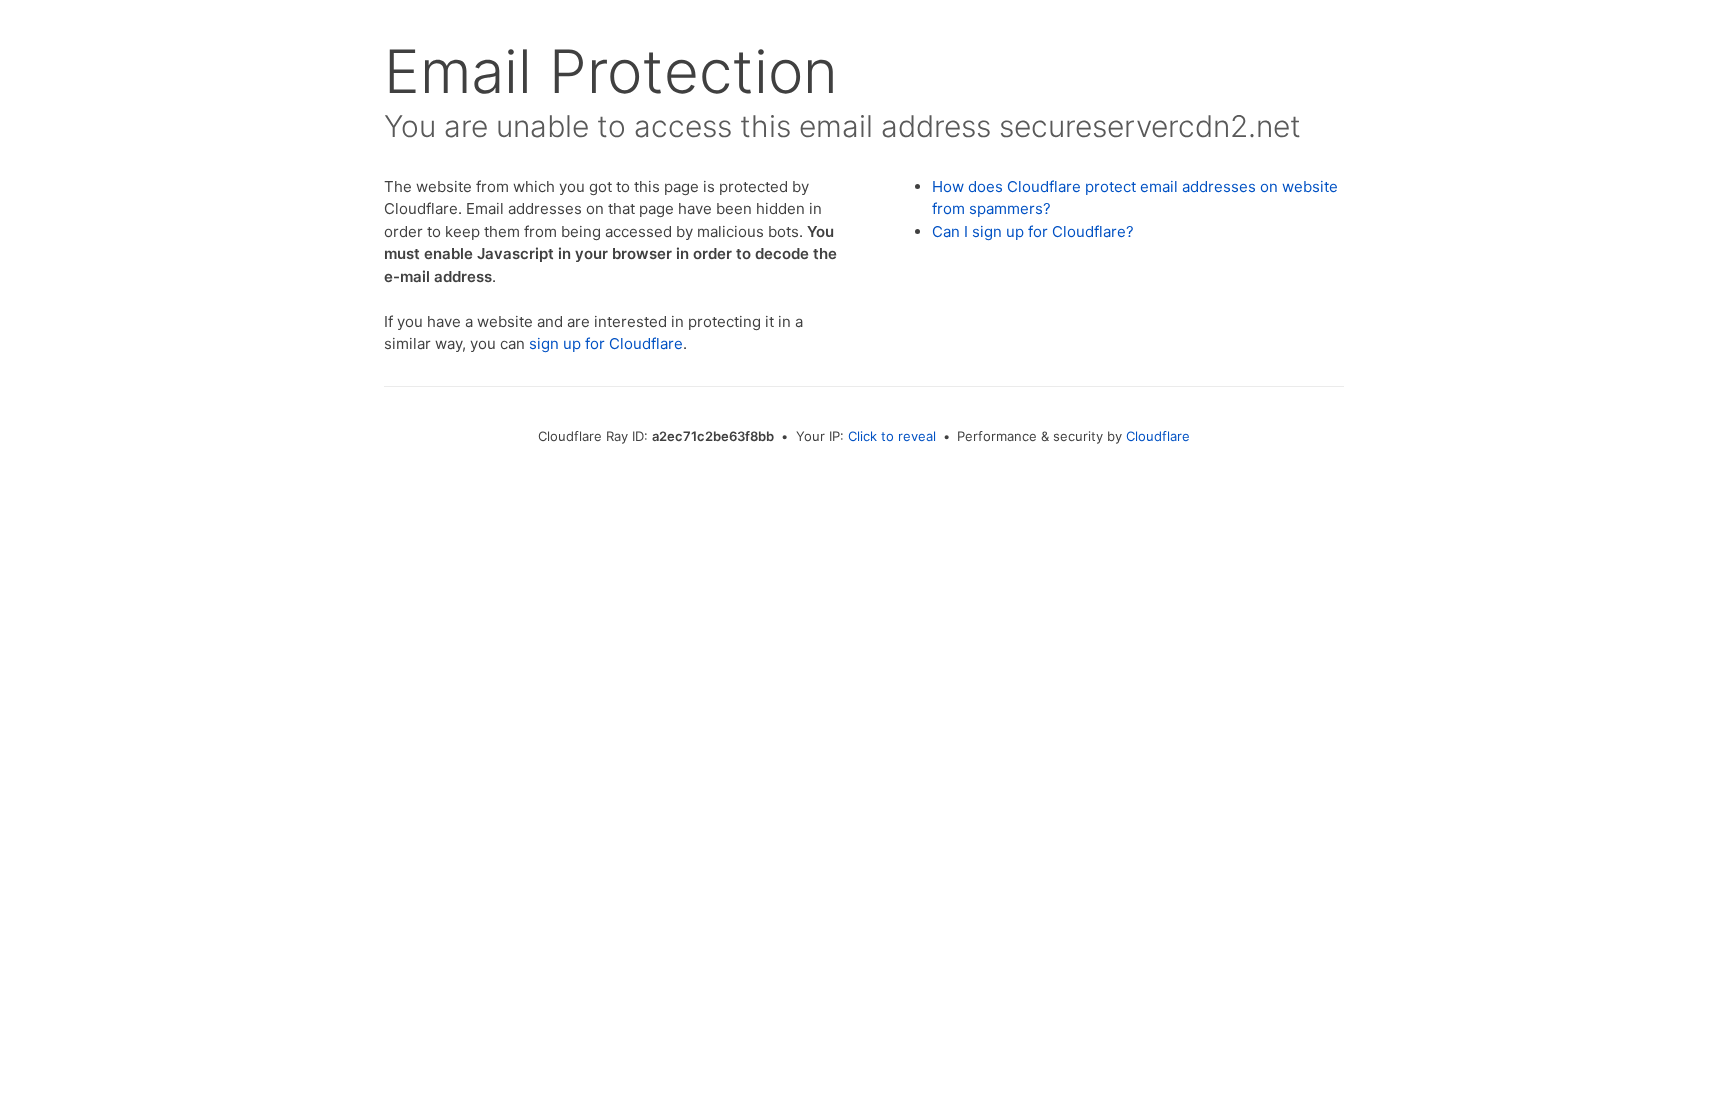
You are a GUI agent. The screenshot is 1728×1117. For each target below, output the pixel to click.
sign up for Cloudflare (606, 343)
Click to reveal (892, 436)
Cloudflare (1158, 436)
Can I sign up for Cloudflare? (1033, 231)
